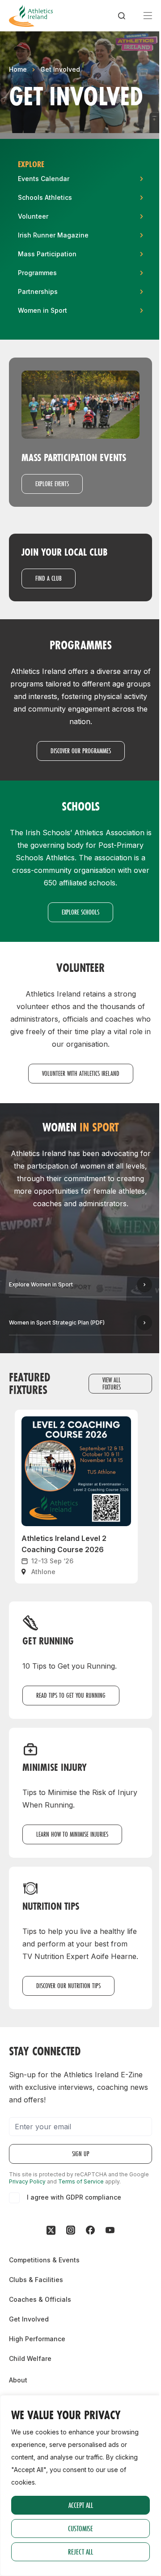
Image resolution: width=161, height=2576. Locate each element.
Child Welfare (30, 2358)
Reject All (80, 2552)
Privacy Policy (27, 2181)
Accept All (81, 2505)
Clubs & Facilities (36, 2280)
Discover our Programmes (81, 751)
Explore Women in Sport (41, 1284)
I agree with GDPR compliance (74, 2197)
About (18, 2380)
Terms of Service (81, 2181)
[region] (80, 2485)
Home (18, 69)
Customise (80, 2528)
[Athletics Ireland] (31, 16)
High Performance (37, 2339)
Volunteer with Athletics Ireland (81, 1073)
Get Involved (60, 69)
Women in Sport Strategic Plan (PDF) (57, 1323)
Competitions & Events (44, 2260)
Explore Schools (80, 912)
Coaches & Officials (40, 2299)
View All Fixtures (112, 1383)
